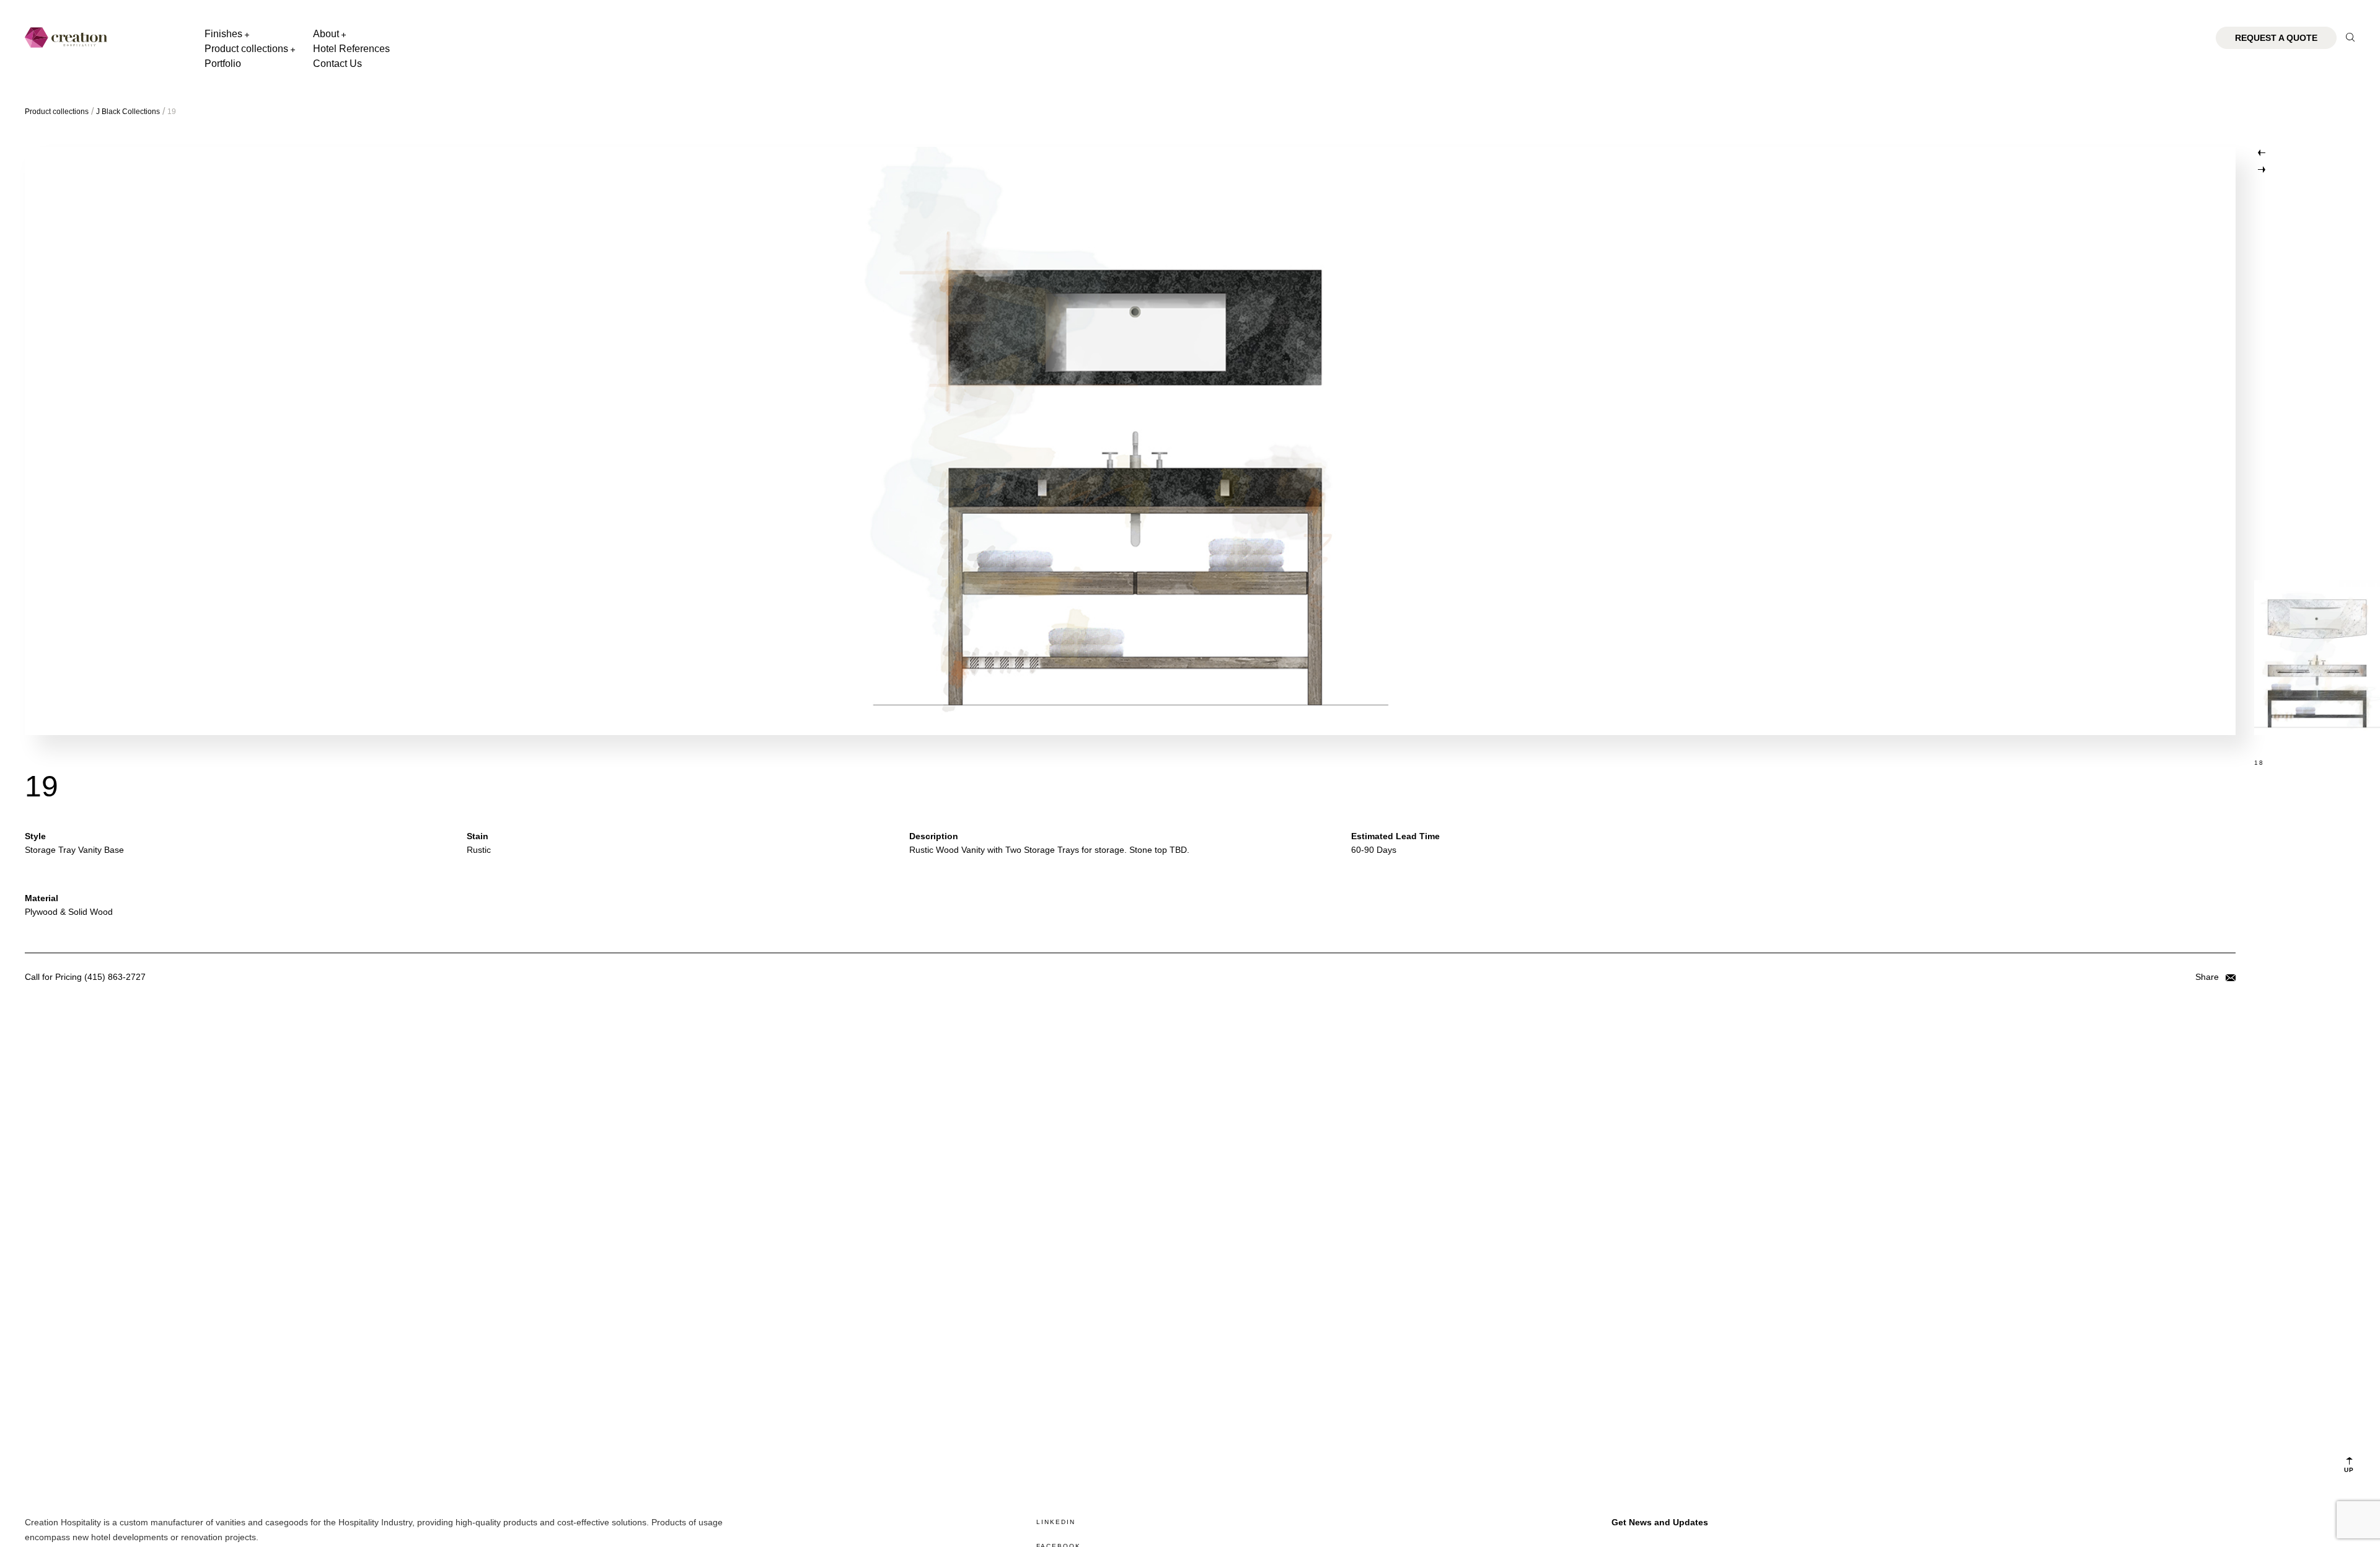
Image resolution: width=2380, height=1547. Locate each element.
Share (2208, 977)
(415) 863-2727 (115, 977)
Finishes (223, 34)
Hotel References (351, 49)
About (326, 34)
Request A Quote (2276, 38)
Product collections (246, 49)
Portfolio (223, 64)
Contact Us (337, 64)
